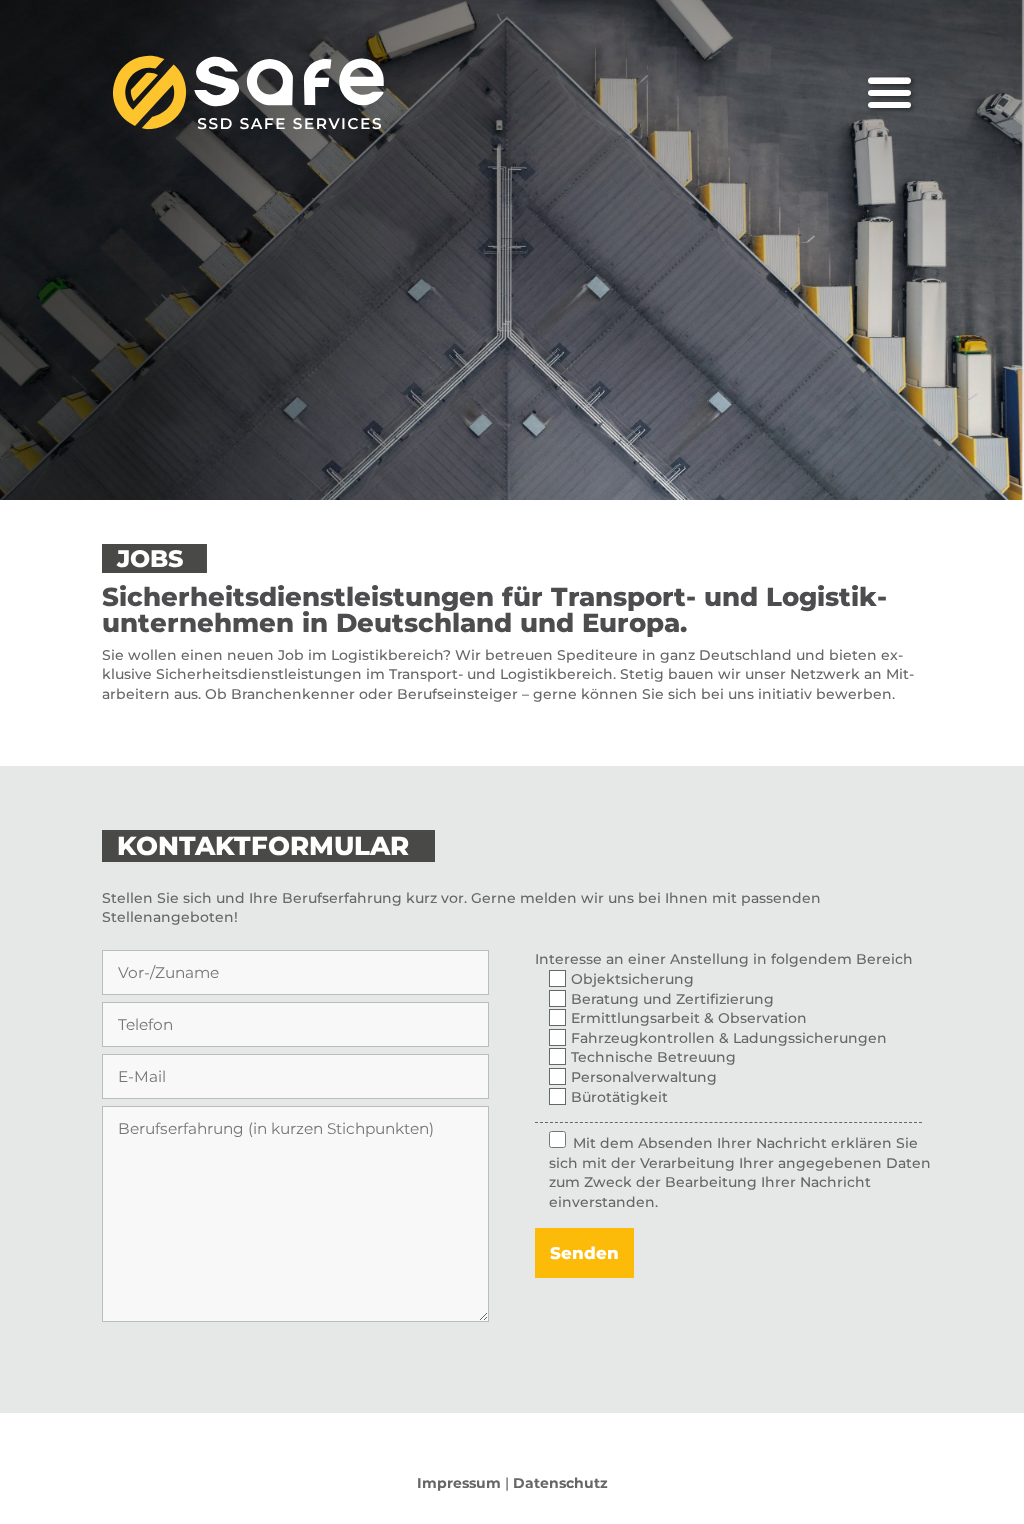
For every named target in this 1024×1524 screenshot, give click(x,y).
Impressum (459, 1483)
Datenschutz (560, 1483)
